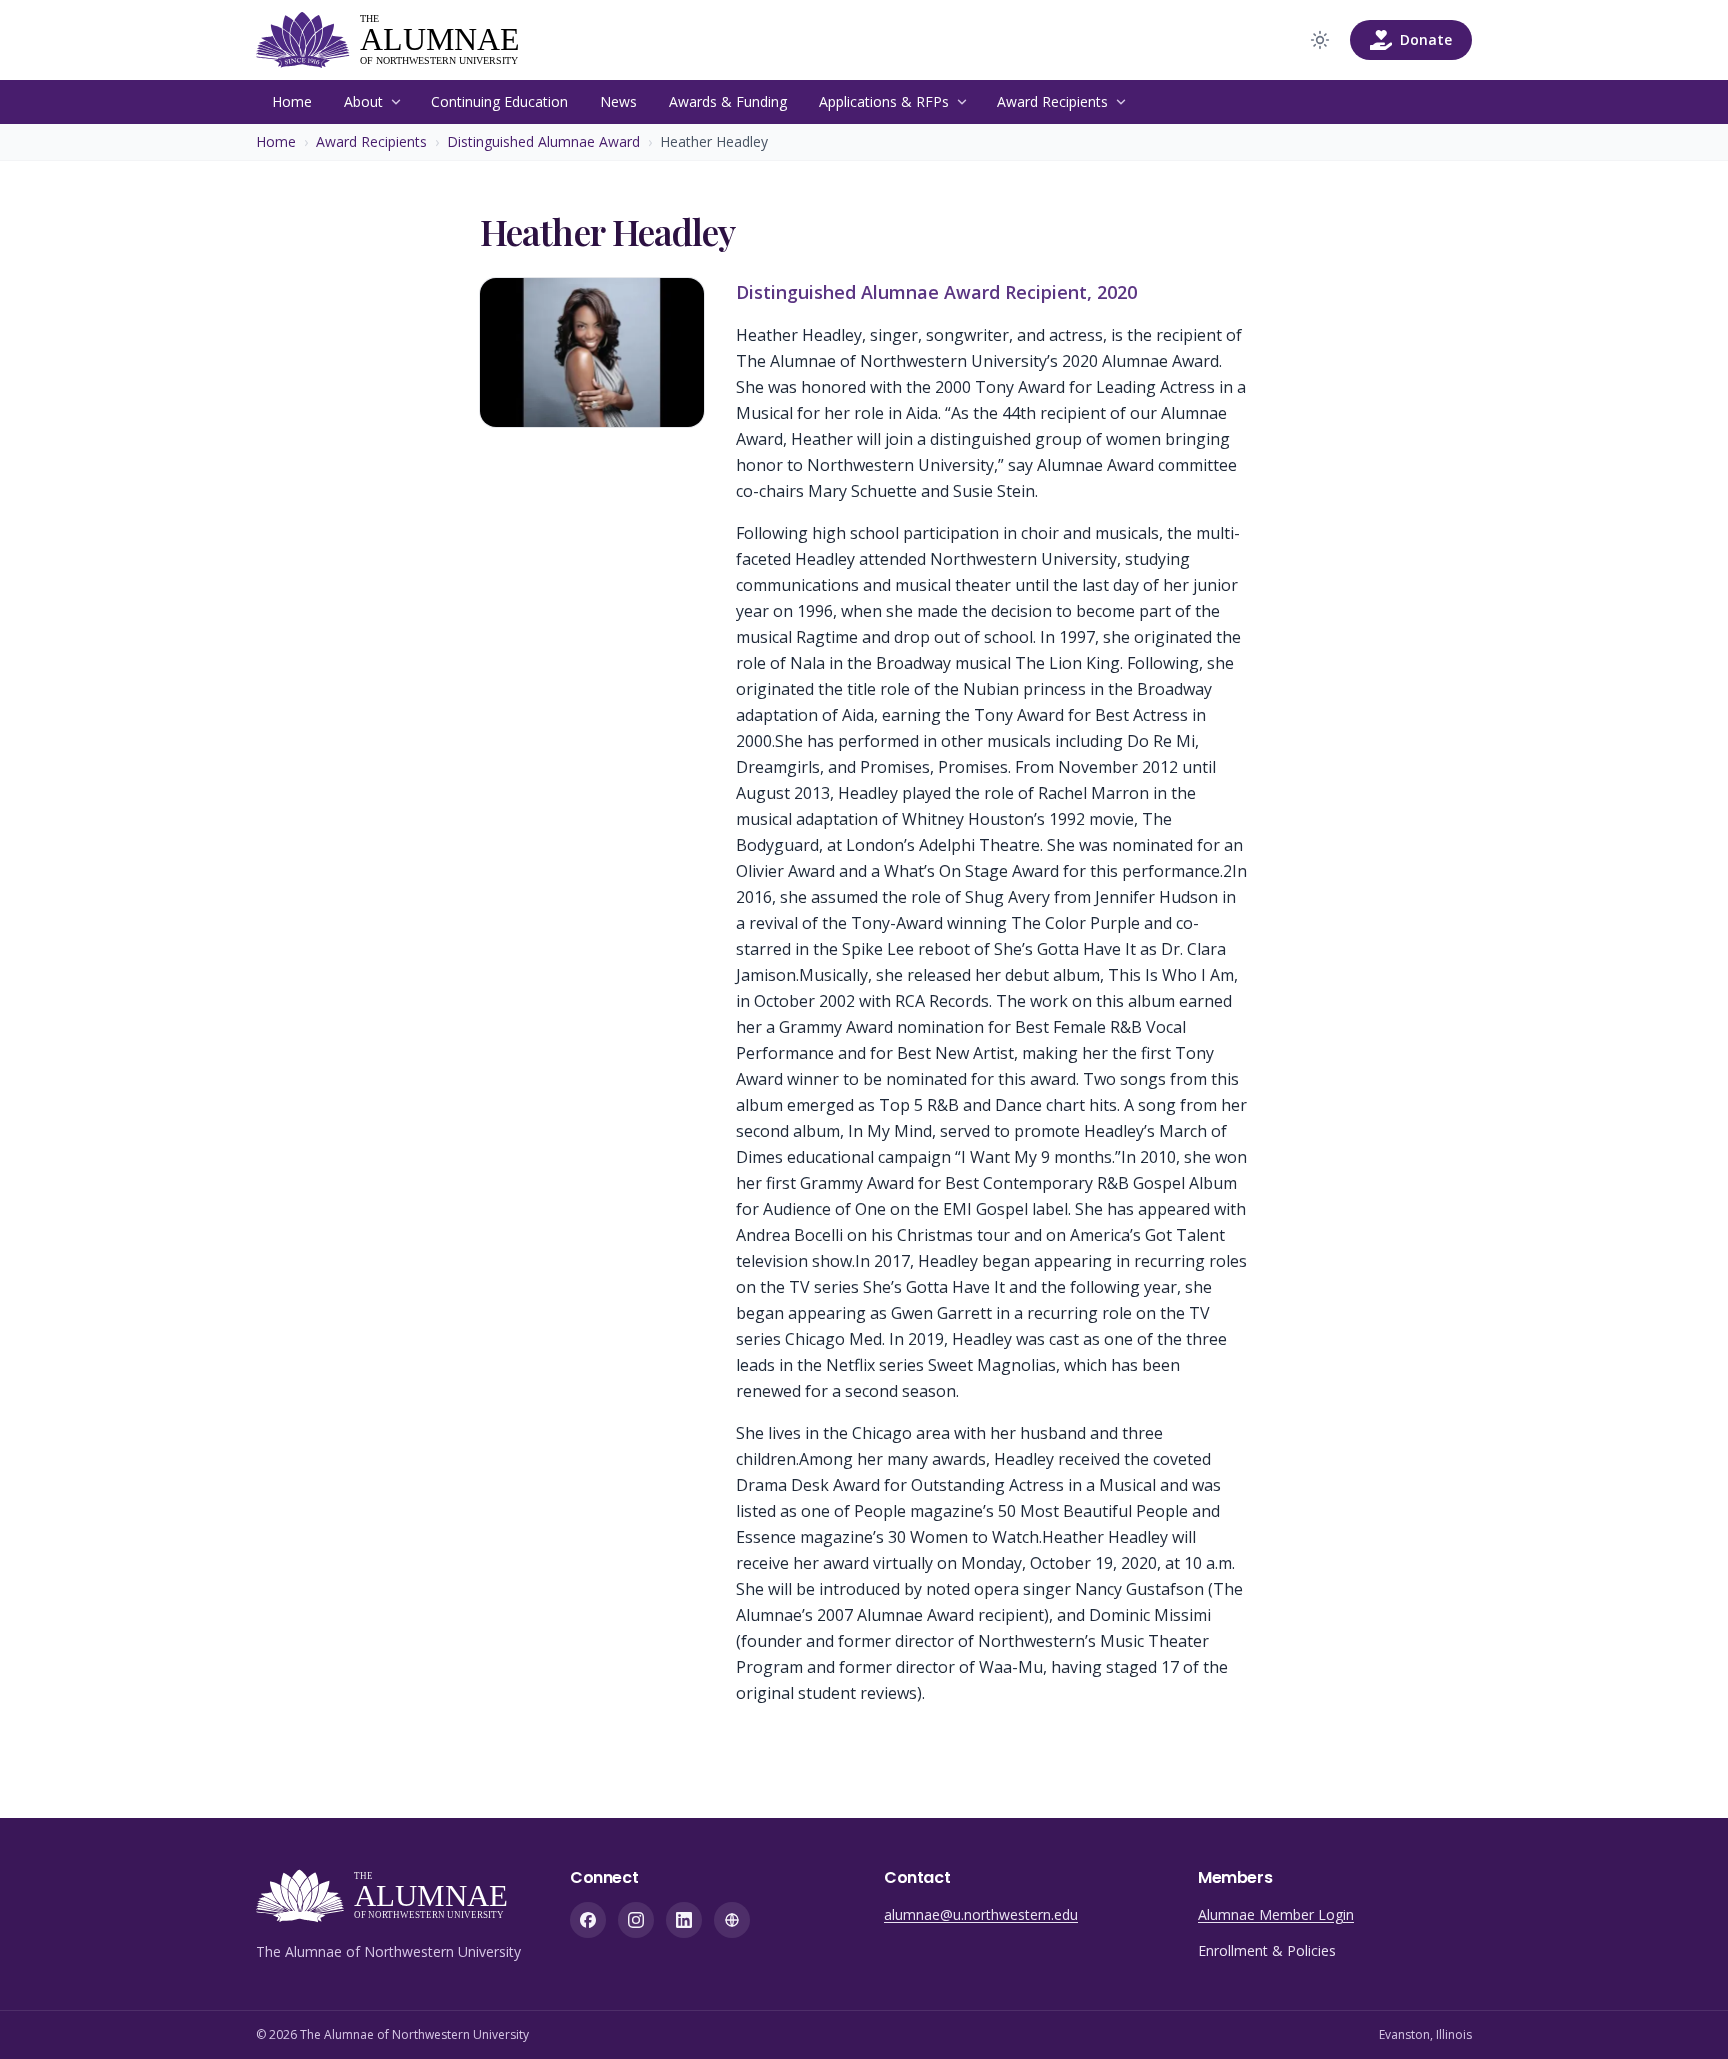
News (618, 101)
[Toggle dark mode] (1320, 40)
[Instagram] (636, 1920)
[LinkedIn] (684, 1920)
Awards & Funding (728, 101)
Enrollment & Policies (1267, 1950)
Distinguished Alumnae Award (543, 141)
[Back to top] (1682, 2013)
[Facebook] (588, 1920)
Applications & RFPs (884, 101)
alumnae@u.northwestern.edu (981, 1914)
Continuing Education (499, 101)
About (363, 101)
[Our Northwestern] (732, 1920)
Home (292, 101)
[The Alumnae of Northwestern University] (401, 40)
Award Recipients (1052, 101)
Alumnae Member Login (1276, 1914)
